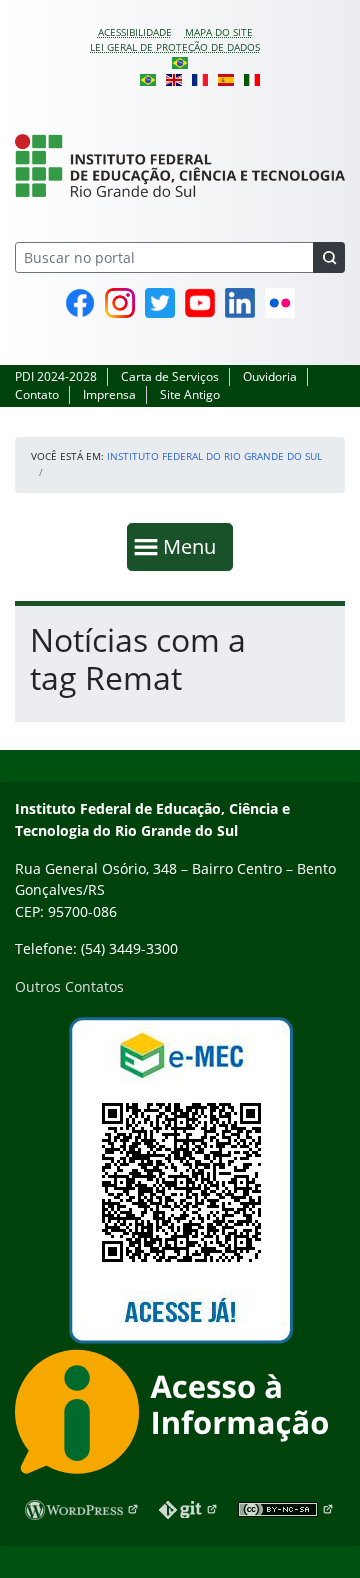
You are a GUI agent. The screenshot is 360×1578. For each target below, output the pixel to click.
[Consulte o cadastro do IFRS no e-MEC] (180, 1180)
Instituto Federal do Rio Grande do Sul (214, 456)
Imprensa (109, 394)
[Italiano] (252, 78)
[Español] (226, 78)
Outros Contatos (69, 986)
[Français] (200, 78)
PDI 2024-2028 (56, 376)
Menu (194, 546)
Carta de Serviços (170, 376)
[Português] (180, 62)
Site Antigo (190, 394)
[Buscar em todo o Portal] (329, 257)
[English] (174, 78)
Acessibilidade (135, 32)
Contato (37, 394)
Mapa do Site (219, 32)
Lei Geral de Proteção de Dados (175, 47)
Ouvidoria (270, 376)
